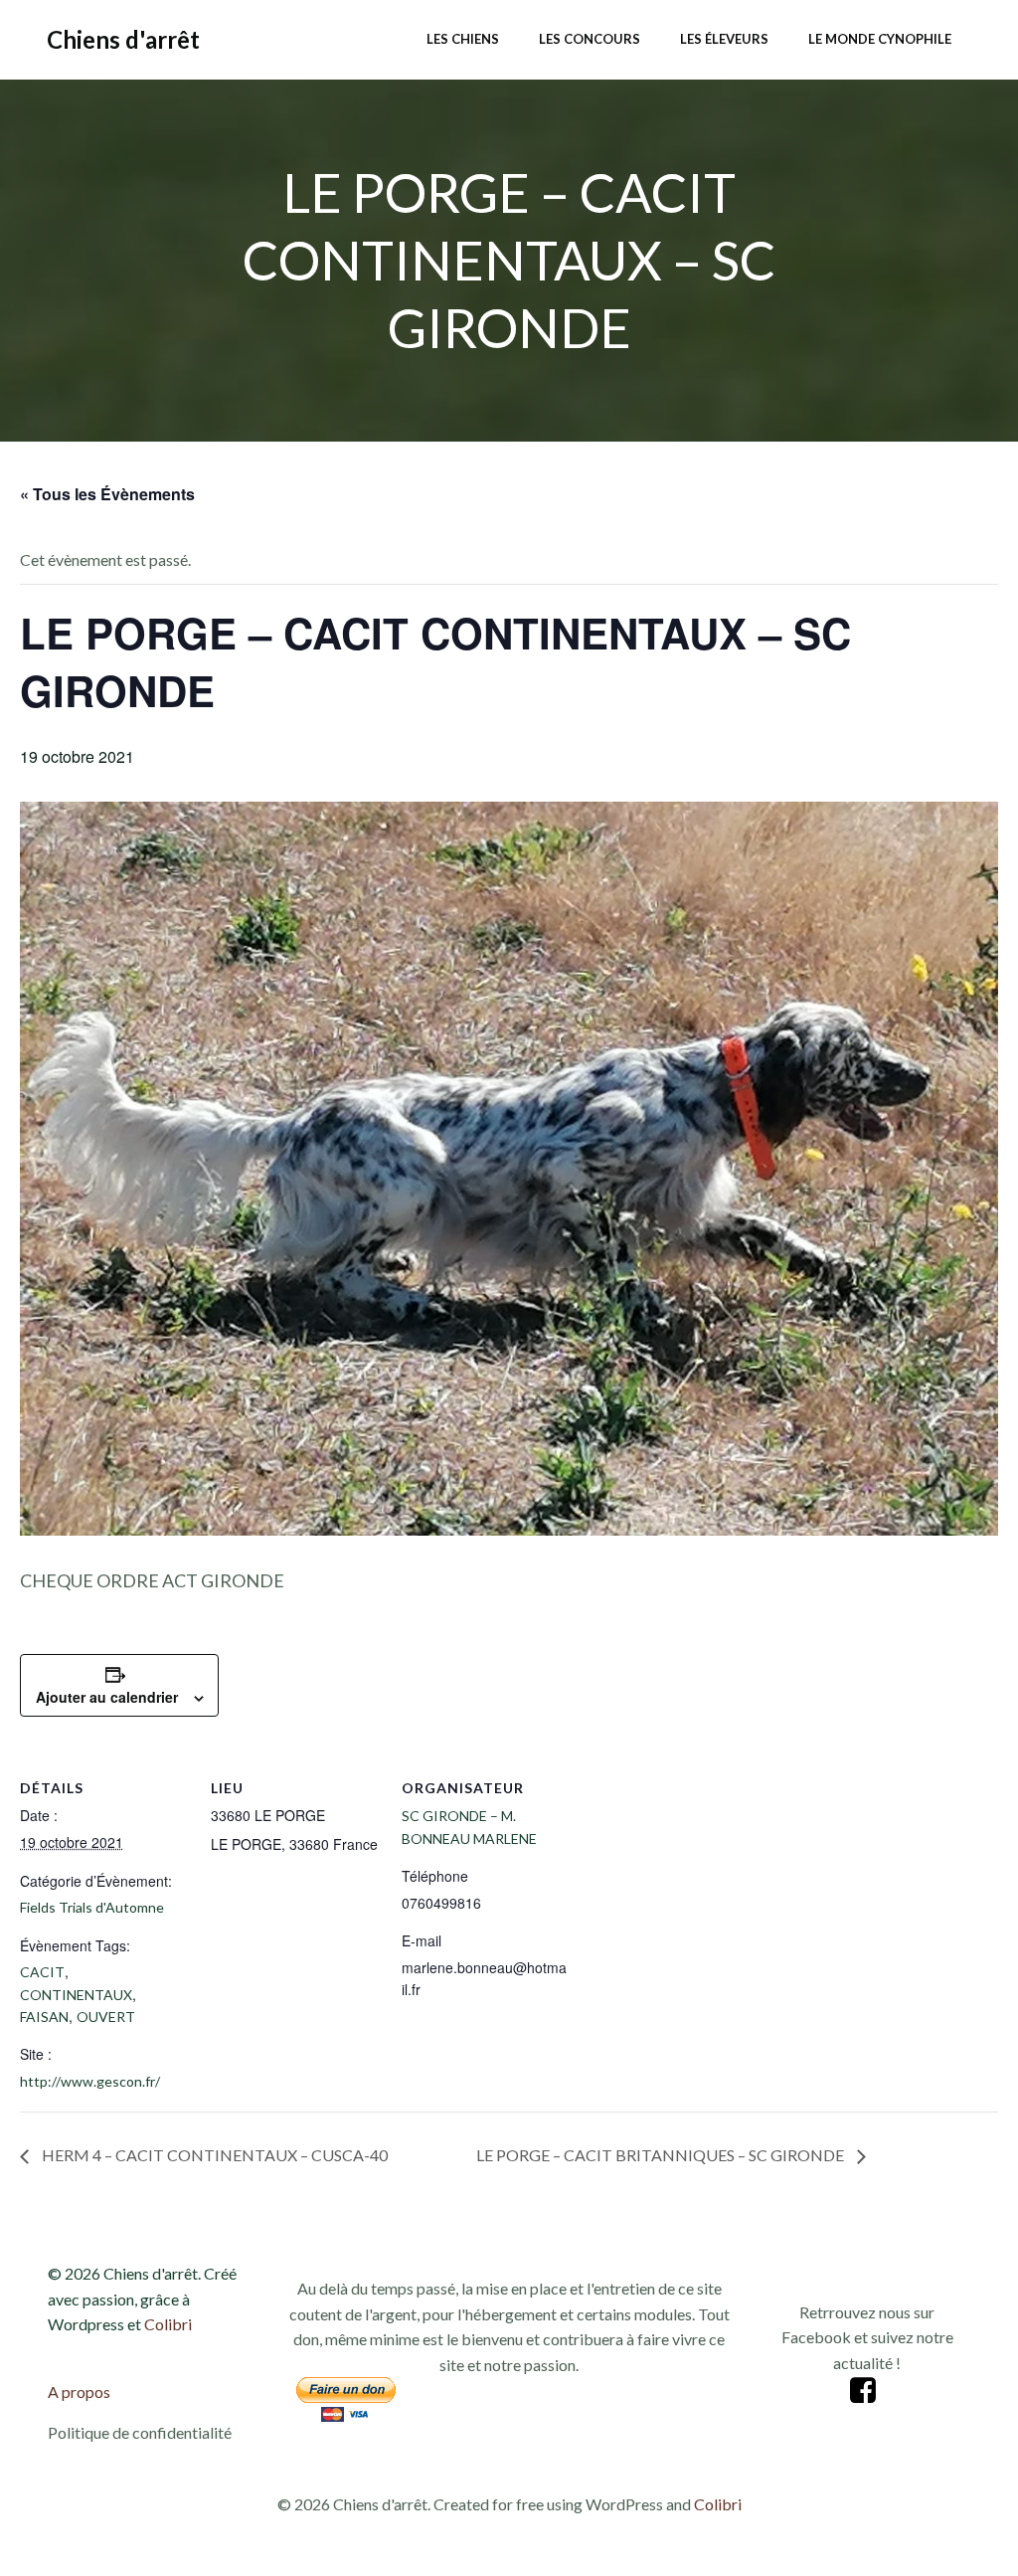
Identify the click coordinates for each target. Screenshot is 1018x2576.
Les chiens (463, 39)
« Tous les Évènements (107, 494)
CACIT (42, 1972)
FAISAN (44, 2017)
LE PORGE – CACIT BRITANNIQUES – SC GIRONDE (662, 2155)
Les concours (590, 39)
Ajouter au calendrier (107, 1697)
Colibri (168, 2324)
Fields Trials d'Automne (92, 1907)
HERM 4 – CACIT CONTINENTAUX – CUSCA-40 (213, 2155)
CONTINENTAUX (76, 1995)
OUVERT (106, 2017)
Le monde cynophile (880, 39)
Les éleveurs (724, 39)
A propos (79, 2392)
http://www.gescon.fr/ (90, 2081)
